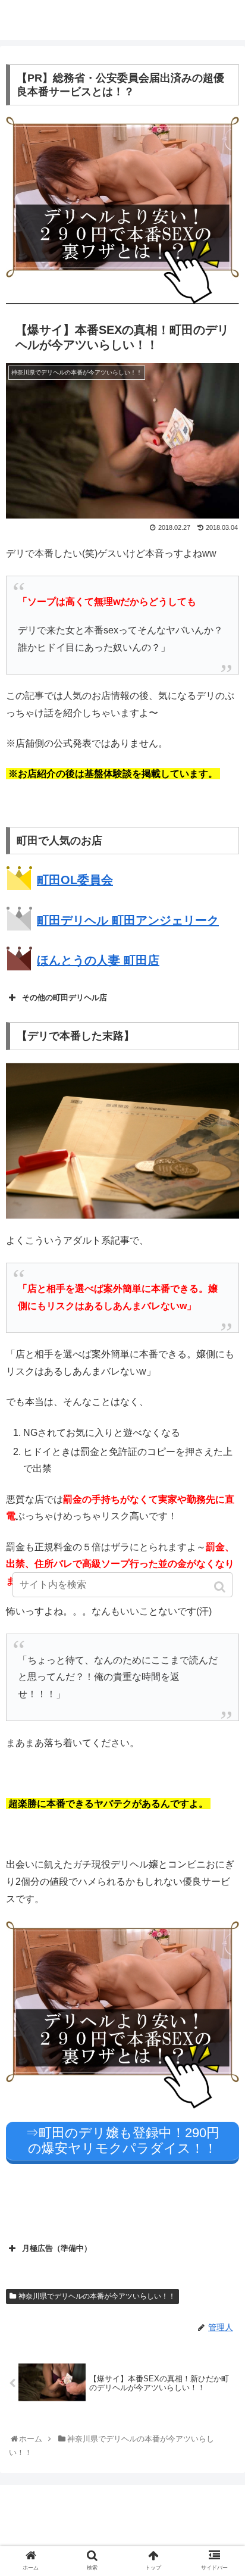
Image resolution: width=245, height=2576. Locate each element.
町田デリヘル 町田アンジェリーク (128, 920)
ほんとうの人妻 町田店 (98, 960)
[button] (221, 1587)
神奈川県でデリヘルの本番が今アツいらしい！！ (97, 2296)
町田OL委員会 (75, 880)
